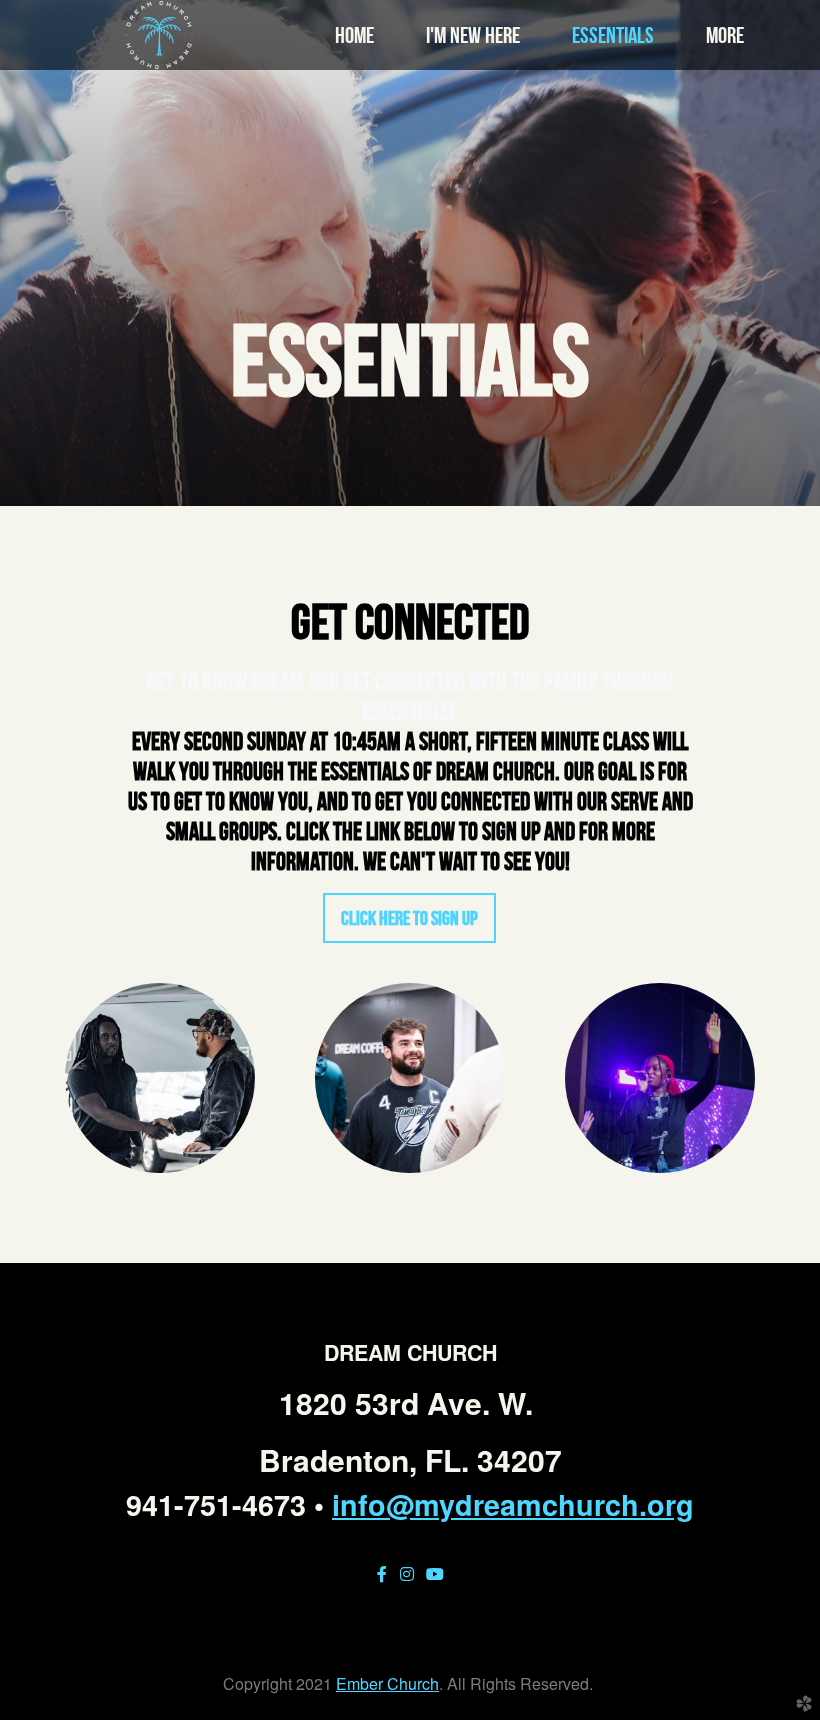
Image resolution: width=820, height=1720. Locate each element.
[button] (409, 918)
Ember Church (387, 1683)
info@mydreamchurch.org (513, 1504)
